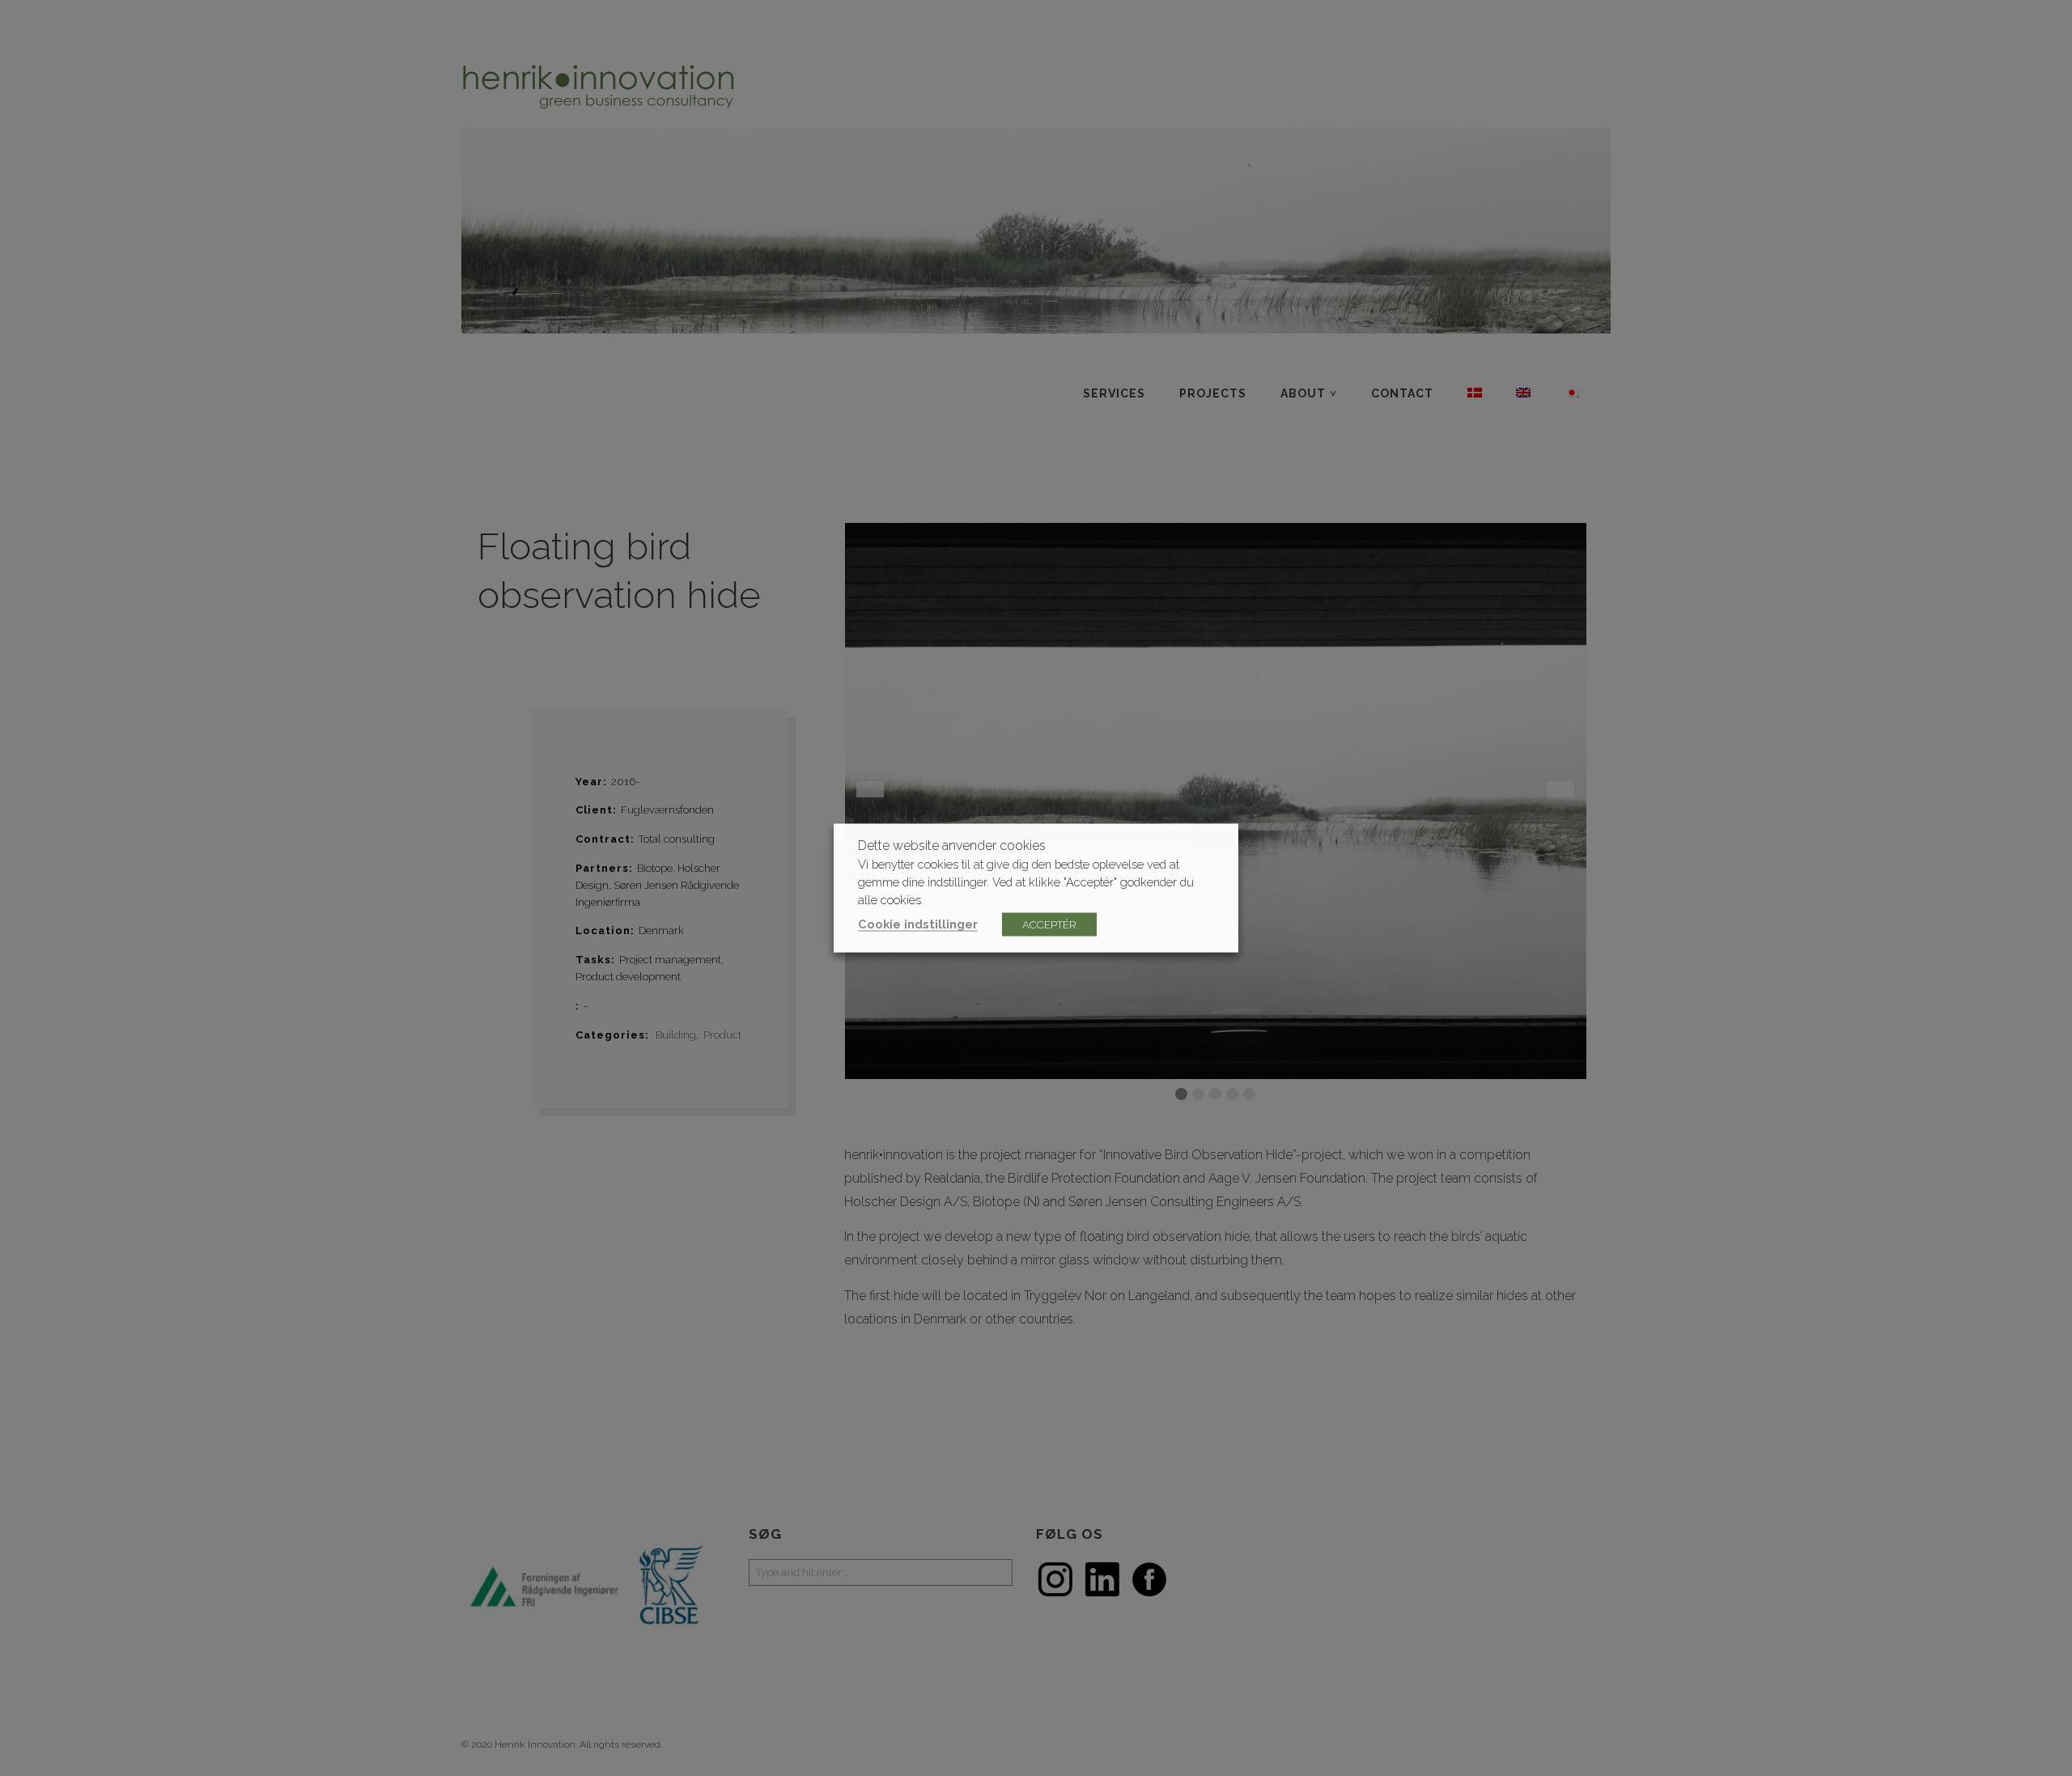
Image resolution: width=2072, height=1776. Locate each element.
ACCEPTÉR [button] (1049, 925)
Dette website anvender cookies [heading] (952, 846)
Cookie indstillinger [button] (918, 924)
